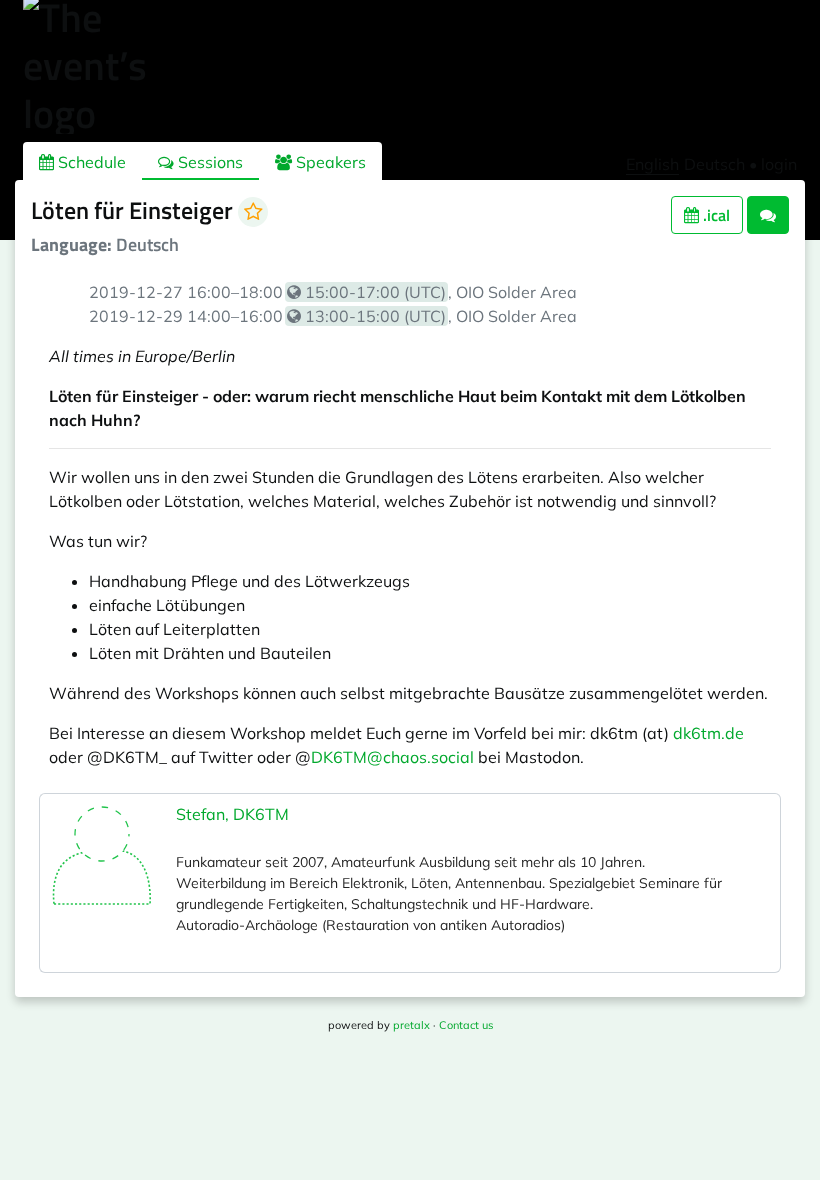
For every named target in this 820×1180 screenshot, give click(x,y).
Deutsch (714, 164)
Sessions (208, 162)
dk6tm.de (708, 733)
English (652, 164)
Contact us (466, 1025)
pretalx (411, 1025)
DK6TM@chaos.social (392, 757)
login (779, 164)
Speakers (329, 162)
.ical (714, 215)
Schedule (90, 162)
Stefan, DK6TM (232, 814)
